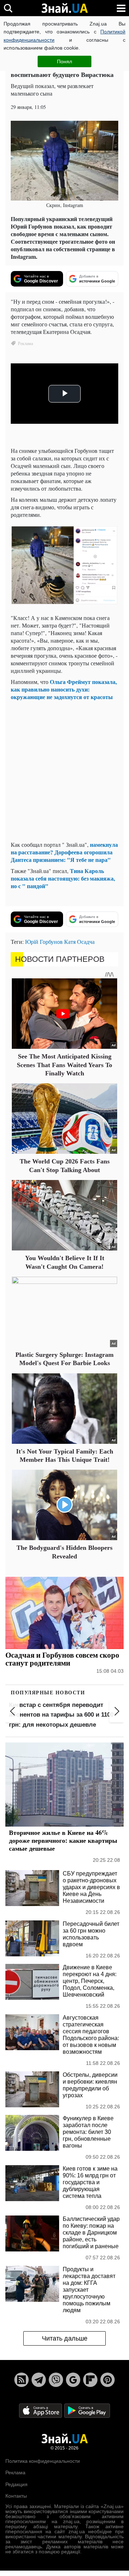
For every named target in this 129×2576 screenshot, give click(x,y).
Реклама (15, 2472)
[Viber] (56, 2380)
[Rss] (21, 2380)
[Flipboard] (90, 2380)
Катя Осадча (79, 942)
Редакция (16, 2484)
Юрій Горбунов (44, 942)
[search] (8, 8)
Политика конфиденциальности (43, 2461)
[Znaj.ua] (64, 8)
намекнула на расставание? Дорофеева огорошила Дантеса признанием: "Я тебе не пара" (64, 852)
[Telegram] (39, 2380)
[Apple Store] (41, 2410)
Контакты (16, 2496)
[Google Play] (87, 2410)
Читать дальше (65, 2338)
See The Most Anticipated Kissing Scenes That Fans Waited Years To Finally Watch (64, 1065)
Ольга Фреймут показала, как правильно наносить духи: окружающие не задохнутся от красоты (64, 689)
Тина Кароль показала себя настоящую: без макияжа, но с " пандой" (63, 878)
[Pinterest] (107, 2380)
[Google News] (73, 2380)
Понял (64, 61)
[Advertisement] (64, 771)
